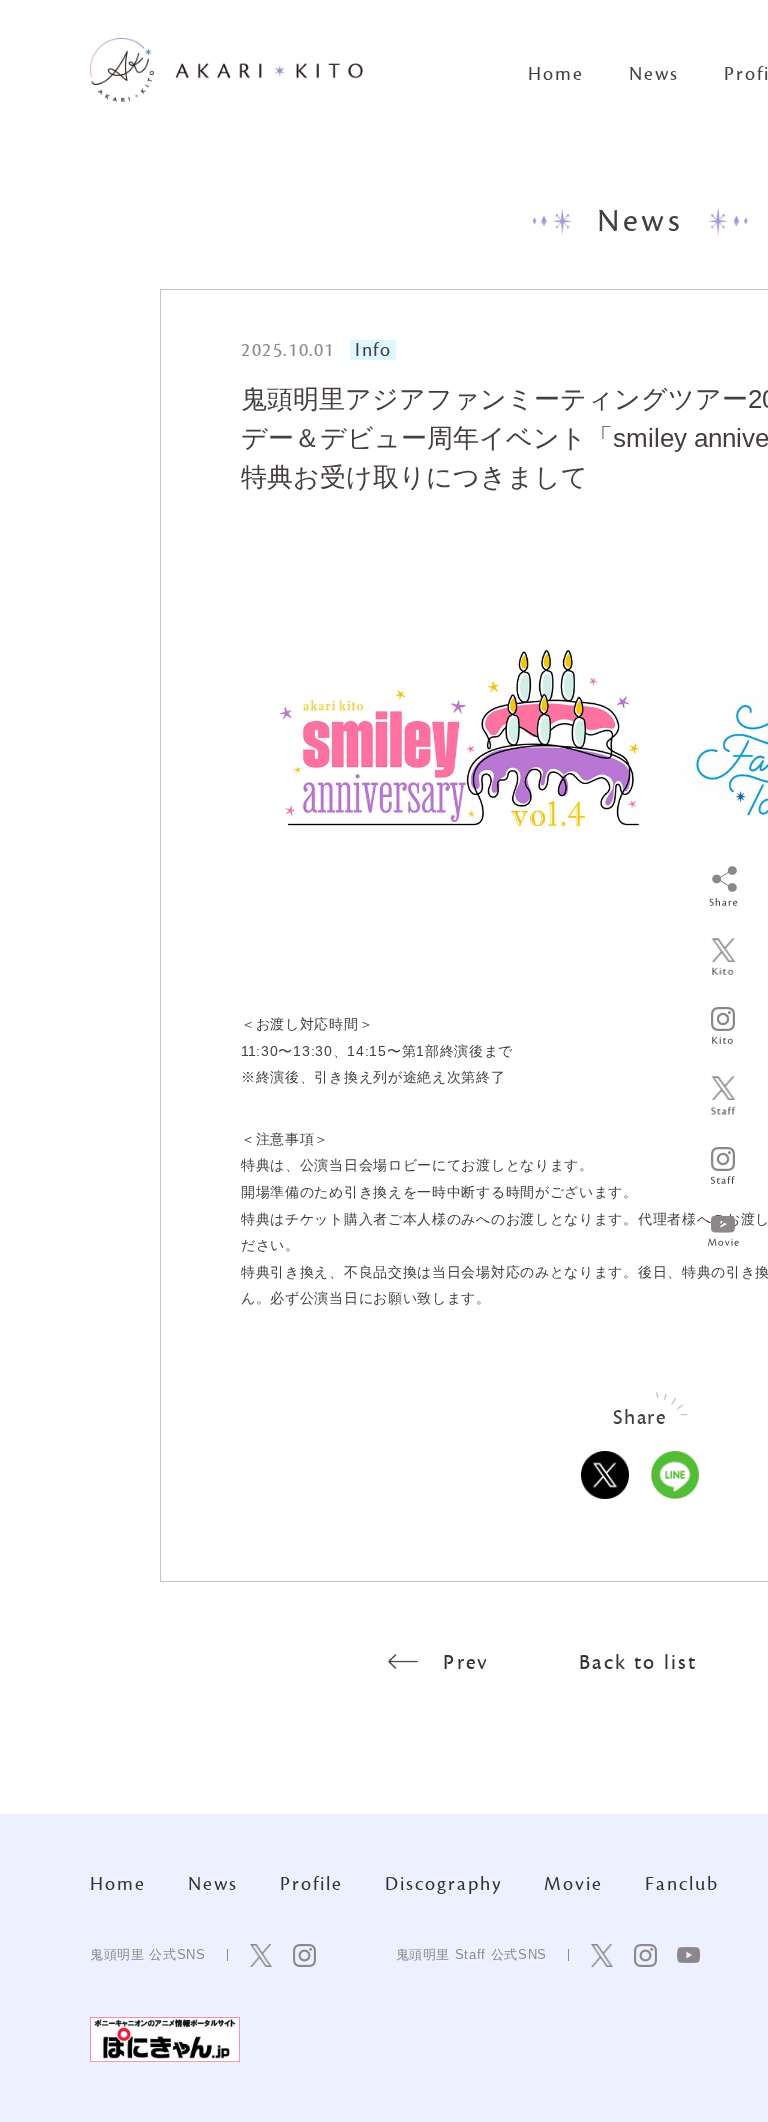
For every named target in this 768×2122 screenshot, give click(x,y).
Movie (573, 1884)
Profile (311, 1884)
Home (556, 74)
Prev (466, 1662)
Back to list (638, 1662)
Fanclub (682, 1884)
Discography (443, 1884)
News (654, 74)
